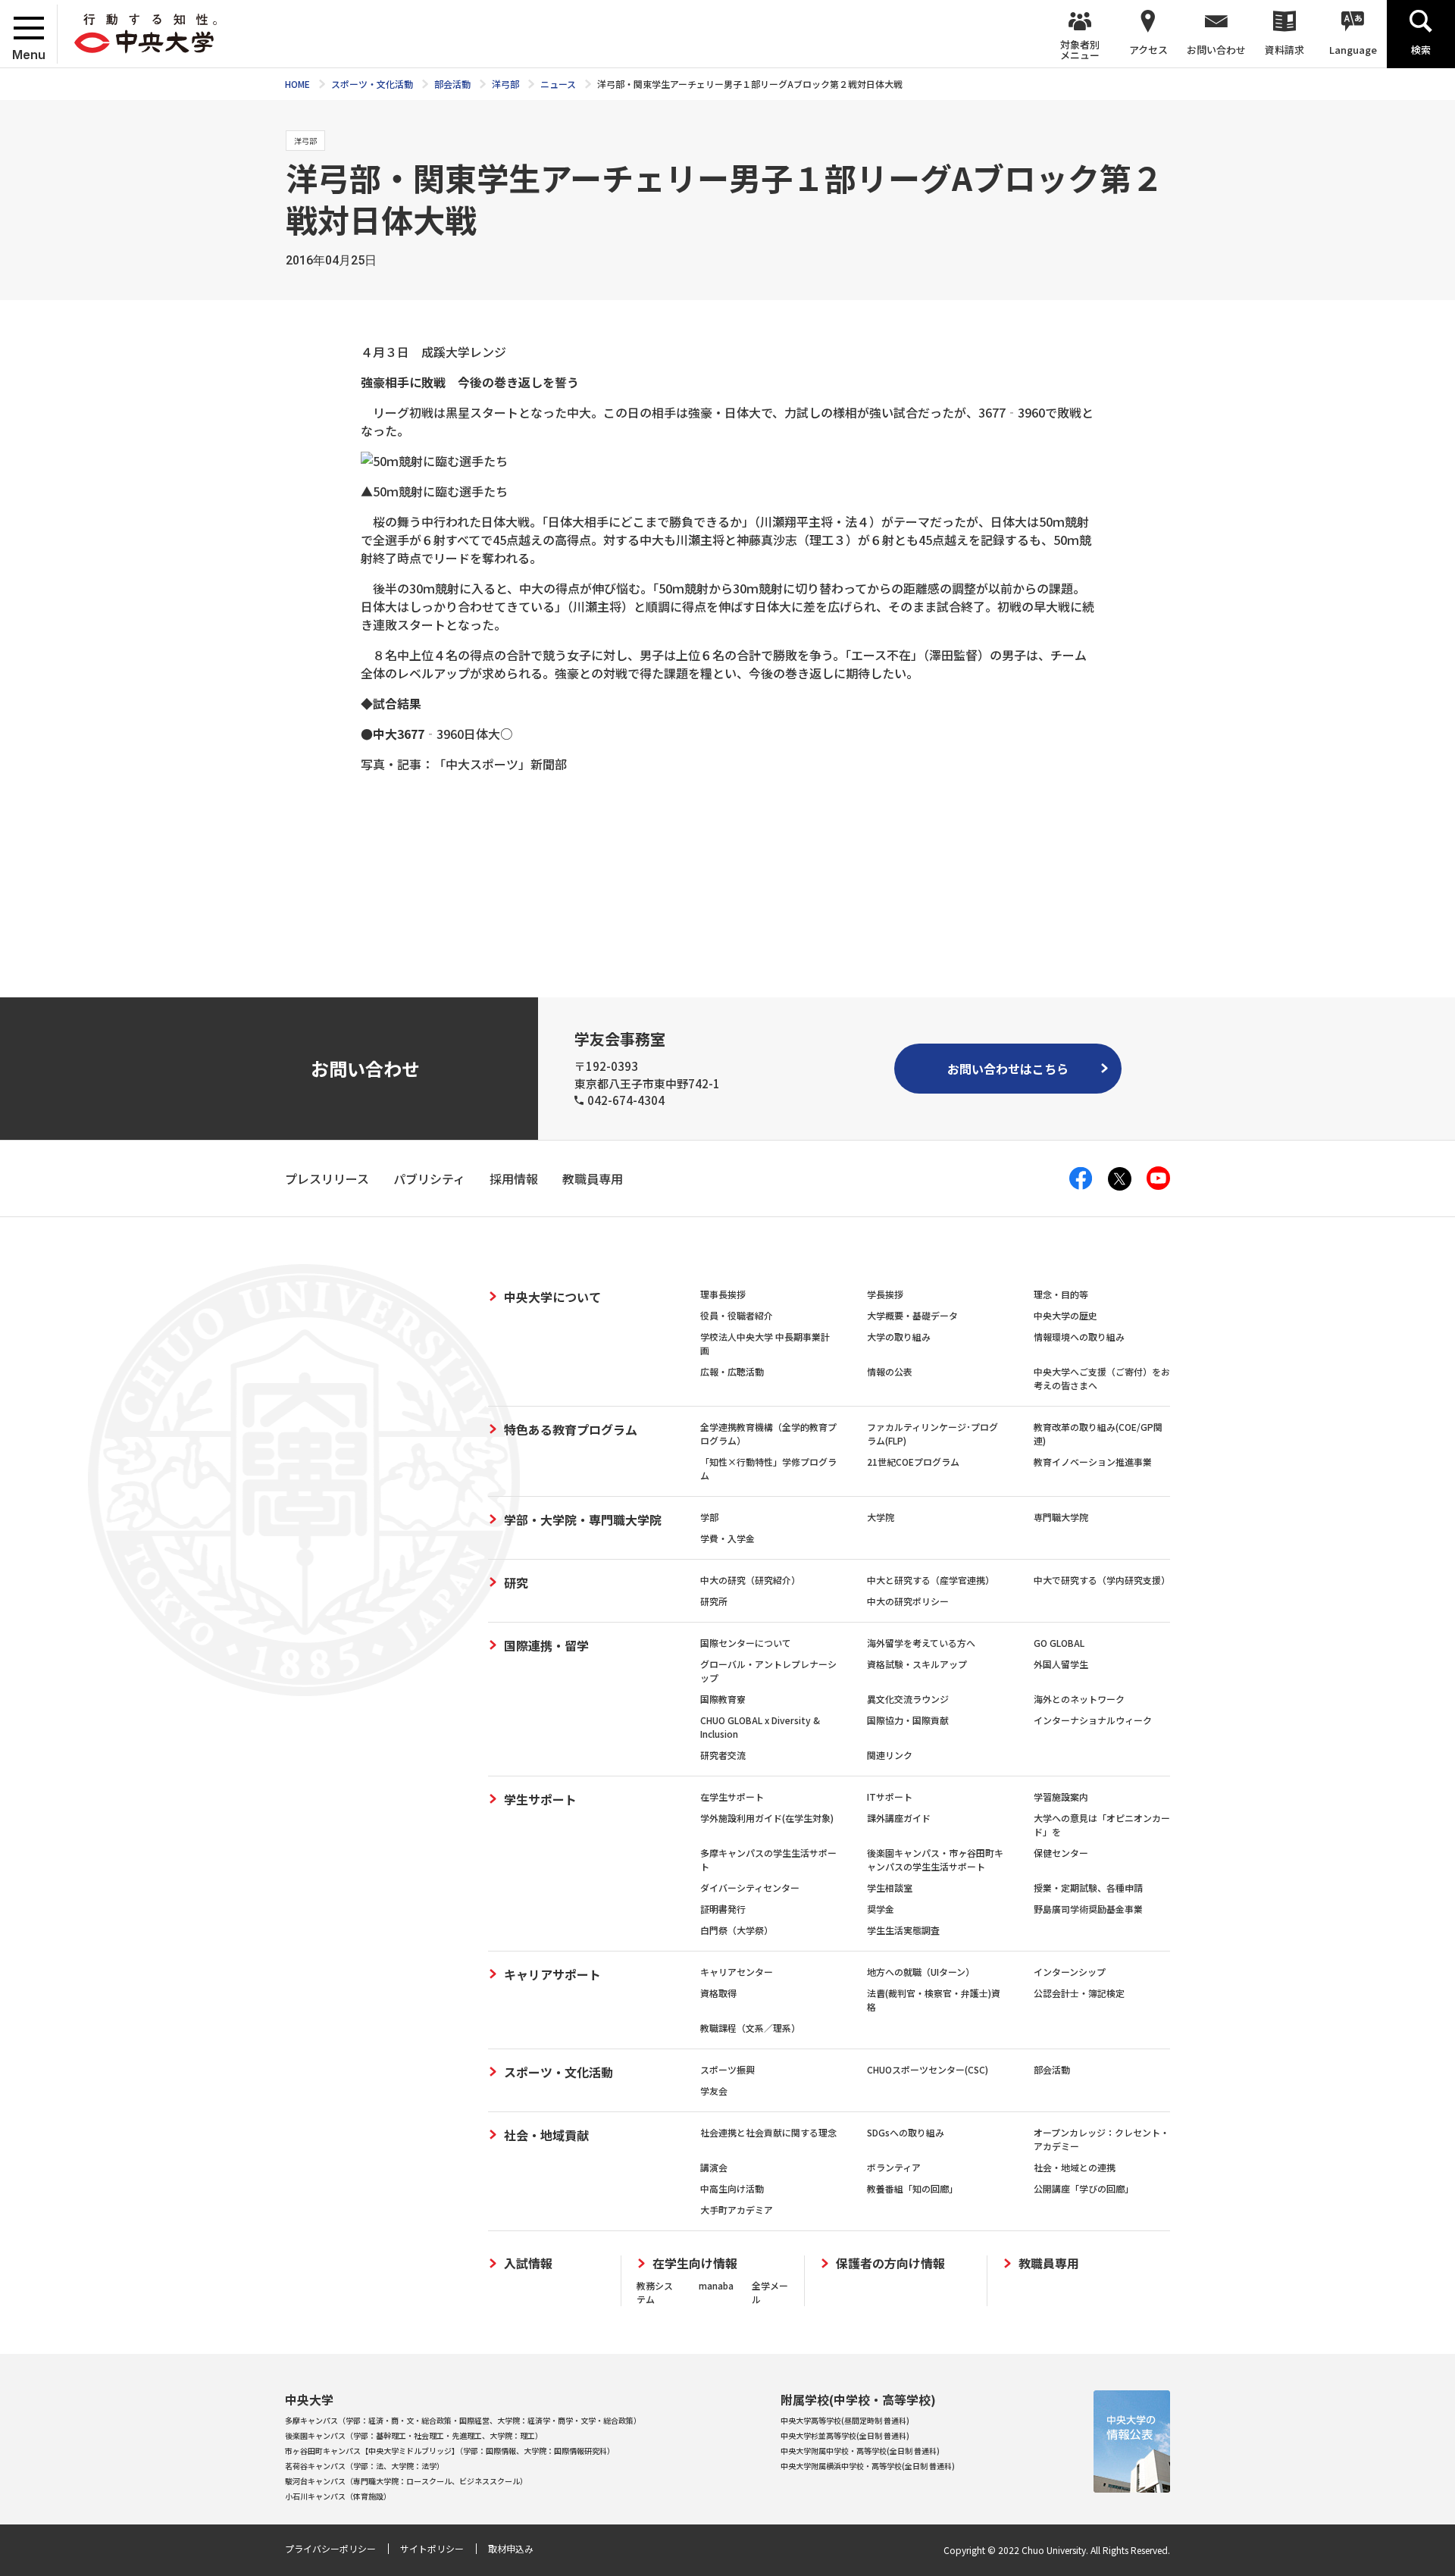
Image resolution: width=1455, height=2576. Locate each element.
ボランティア (894, 2167)
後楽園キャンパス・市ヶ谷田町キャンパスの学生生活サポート (935, 1859)
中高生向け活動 (732, 2188)
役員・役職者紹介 (737, 1315)
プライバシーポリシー (330, 2548)
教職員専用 (1049, 2263)
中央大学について (552, 1297)
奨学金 (881, 1909)
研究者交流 (723, 1755)
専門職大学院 (1061, 1517)
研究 (516, 1582)
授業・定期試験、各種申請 (1088, 1887)
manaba (716, 2285)
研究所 (714, 1601)
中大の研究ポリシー (908, 1601)
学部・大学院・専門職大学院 (583, 1520)
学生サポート (540, 1799)
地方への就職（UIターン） (921, 1972)
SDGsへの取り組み (906, 2132)
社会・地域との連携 (1075, 2167)
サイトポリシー (432, 2548)
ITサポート (890, 1797)
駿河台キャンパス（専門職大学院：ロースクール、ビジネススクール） (406, 2481)
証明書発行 (723, 1909)
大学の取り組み (899, 1337)
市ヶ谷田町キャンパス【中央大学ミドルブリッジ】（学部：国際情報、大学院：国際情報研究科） (450, 2451)
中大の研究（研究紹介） (750, 1580)
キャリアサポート (552, 1974)
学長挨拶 (885, 1294)
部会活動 (1052, 2069)
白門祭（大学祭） (737, 1930)
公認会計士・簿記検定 (1079, 1993)
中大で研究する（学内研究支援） (1102, 1580)
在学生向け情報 (695, 2263)
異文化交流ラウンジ (908, 1699)
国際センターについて (746, 1643)
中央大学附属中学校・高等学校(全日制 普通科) (860, 2451)
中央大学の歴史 (1065, 1315)
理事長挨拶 (723, 1294)
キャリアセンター (737, 1972)
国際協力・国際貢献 (908, 1720)
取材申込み (511, 2548)
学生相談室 (890, 1887)
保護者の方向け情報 (890, 2263)
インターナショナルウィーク (1093, 1720)
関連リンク (890, 1755)
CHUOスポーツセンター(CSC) (928, 2069)
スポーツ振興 (727, 2069)
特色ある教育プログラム (571, 1429)
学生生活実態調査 (903, 1930)
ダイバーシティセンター (750, 1887)
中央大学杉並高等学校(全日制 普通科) (845, 2435)
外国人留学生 (1061, 1664)
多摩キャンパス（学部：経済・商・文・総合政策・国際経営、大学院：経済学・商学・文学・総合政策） (463, 2420)
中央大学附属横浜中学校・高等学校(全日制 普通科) (868, 2466)
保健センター (1061, 1853)
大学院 (881, 1517)
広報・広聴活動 (732, 1371)
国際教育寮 (723, 1699)
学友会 (714, 2091)
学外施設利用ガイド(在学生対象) (767, 1818)
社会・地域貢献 (546, 2135)
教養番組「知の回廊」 (912, 2188)
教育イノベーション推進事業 (1093, 1462)
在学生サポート (732, 1797)
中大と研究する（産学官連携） (931, 1580)
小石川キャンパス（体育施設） (338, 2496)
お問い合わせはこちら (1008, 1069)
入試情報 (528, 2263)
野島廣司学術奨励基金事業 (1088, 1909)
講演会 (714, 2167)
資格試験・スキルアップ (917, 1664)
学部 (709, 1517)
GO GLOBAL (1059, 1643)
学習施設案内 (1061, 1797)
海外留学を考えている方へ (921, 1643)
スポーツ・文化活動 (559, 2072)
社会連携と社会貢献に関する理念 (768, 2132)
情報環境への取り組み (1079, 1337)
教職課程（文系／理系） (750, 2028)
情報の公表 (890, 1371)
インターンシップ (1070, 1972)
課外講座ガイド (899, 1818)
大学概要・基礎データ (912, 1315)
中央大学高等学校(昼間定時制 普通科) (845, 2420)
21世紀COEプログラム (913, 1462)
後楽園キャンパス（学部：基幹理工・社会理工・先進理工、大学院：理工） (414, 2435)
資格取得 (718, 1993)
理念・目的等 (1061, 1294)
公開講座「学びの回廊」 (1084, 2188)
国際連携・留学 (546, 1645)
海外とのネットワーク (1079, 1699)
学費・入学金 (727, 1538)
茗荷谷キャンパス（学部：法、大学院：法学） (365, 2466)
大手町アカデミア (737, 2210)
